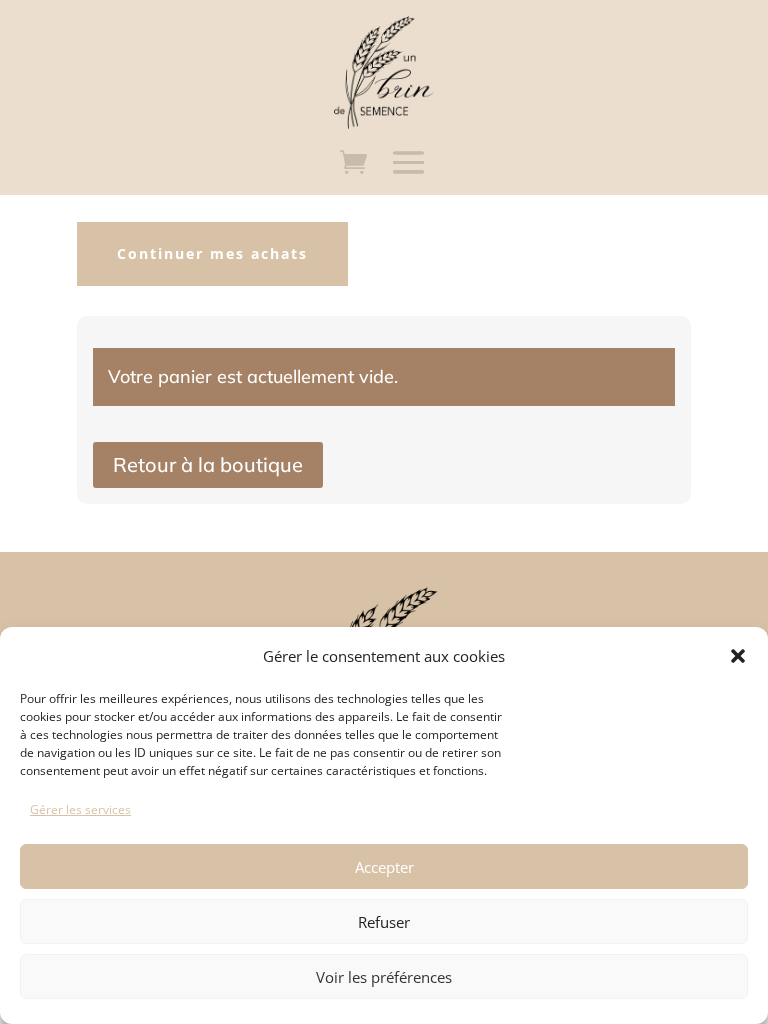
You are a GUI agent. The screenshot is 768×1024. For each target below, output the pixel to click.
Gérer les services (80, 809)
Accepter (384, 867)
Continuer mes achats (212, 253)
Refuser (384, 922)
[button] (738, 656)
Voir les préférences (384, 977)
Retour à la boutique (208, 464)
